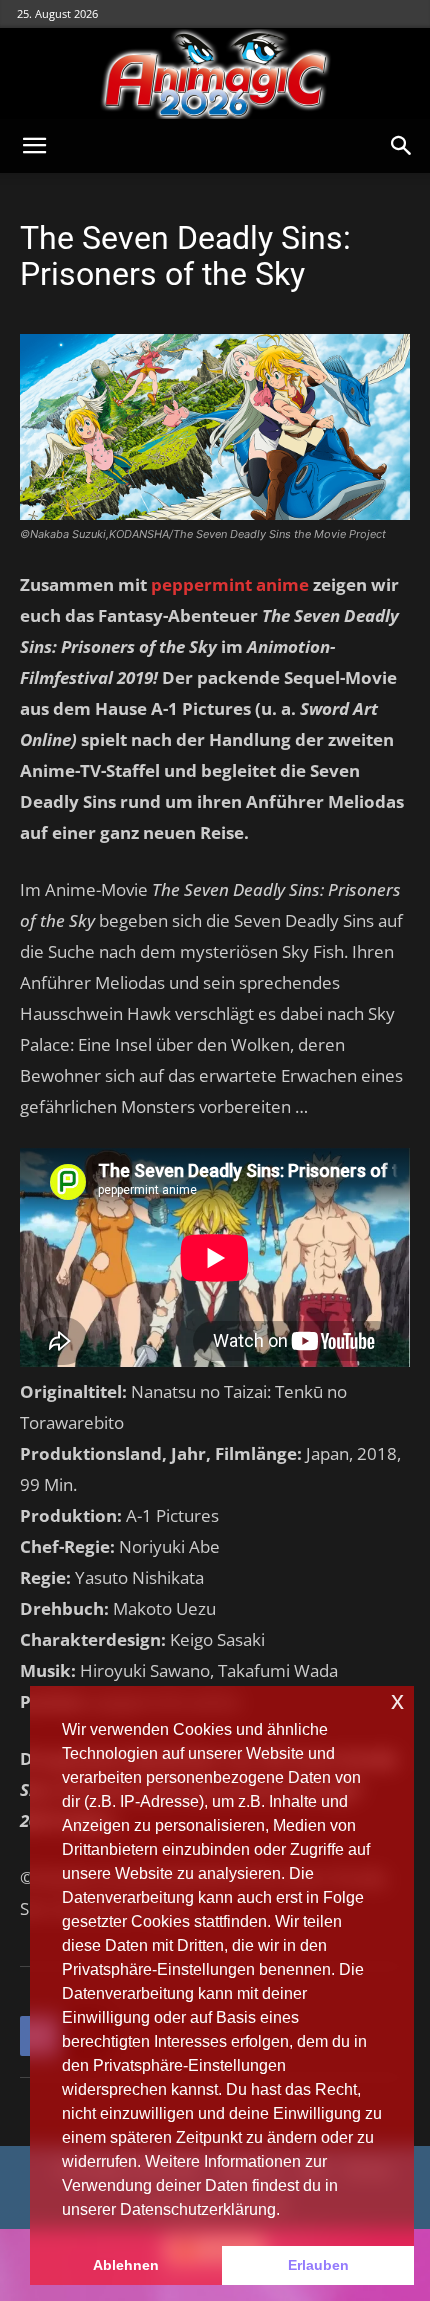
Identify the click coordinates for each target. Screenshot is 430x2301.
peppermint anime (230, 584)
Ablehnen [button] (126, 2265)
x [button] (397, 1700)
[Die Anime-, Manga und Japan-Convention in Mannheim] (215, 74)
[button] (34, 146)
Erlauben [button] (318, 2265)
